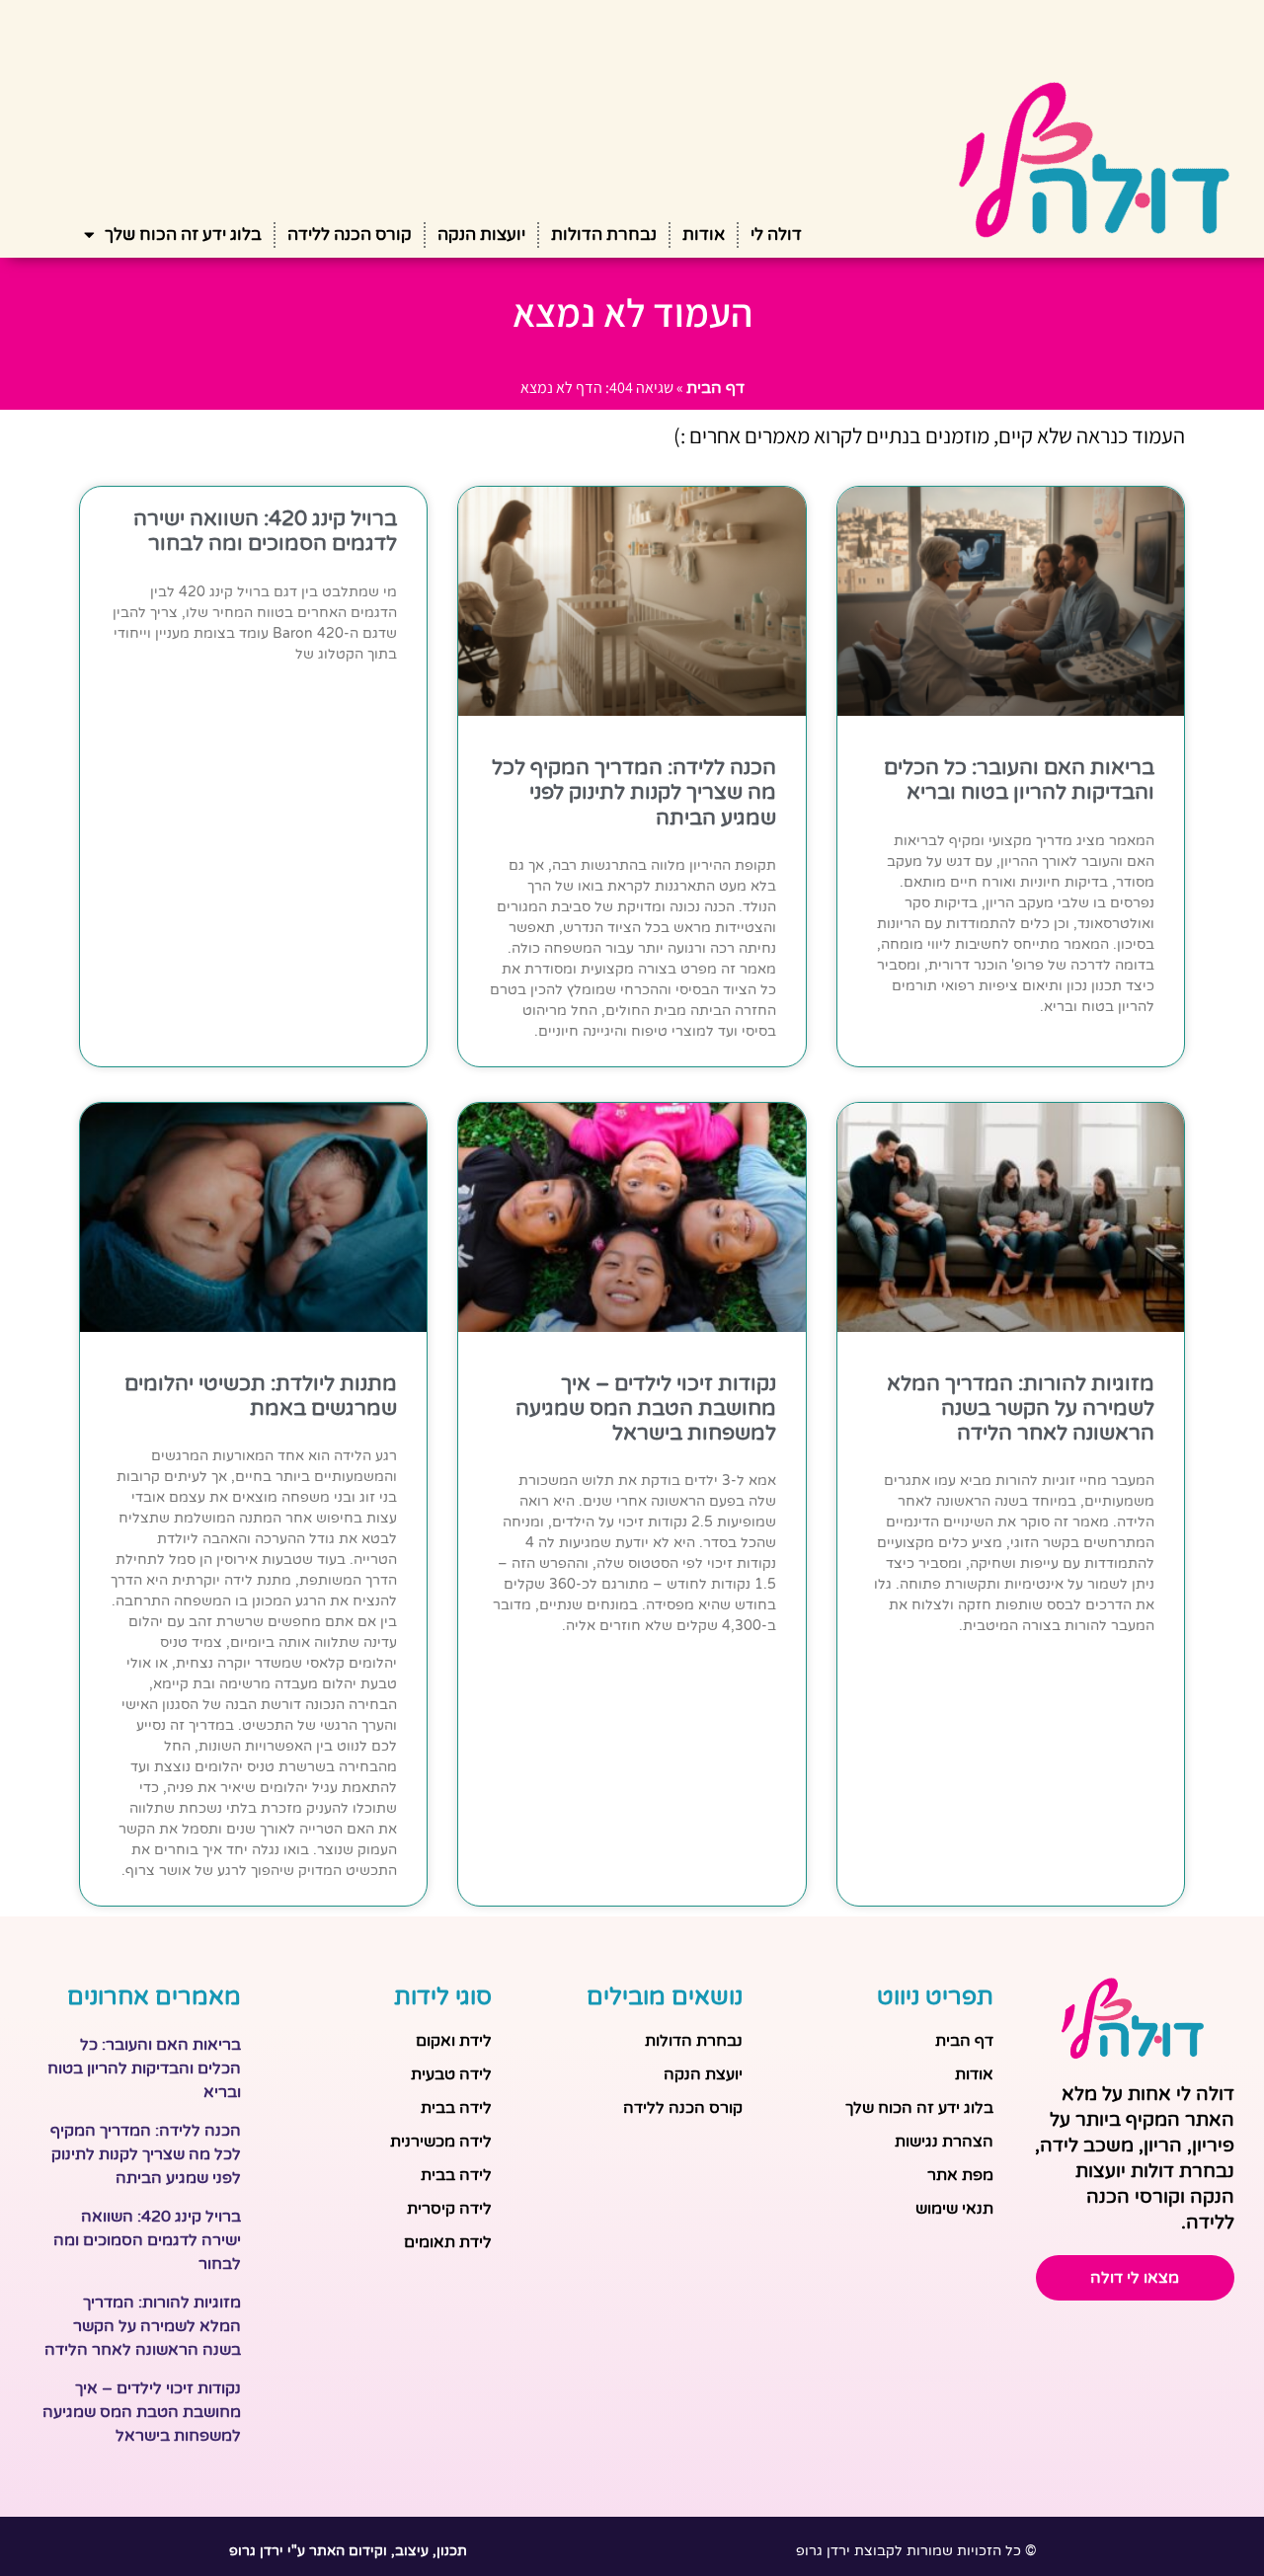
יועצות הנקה (481, 234)
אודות (704, 234)
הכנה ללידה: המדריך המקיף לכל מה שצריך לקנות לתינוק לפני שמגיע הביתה (634, 792)
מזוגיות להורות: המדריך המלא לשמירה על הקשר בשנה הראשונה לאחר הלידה (1021, 1408)
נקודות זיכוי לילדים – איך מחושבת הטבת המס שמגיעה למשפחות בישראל (646, 1408)
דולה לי (776, 234)
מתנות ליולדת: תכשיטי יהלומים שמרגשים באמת (261, 1396)
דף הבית (715, 388)
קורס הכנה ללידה (350, 234)
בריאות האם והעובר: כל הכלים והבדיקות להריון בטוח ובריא (1019, 780)
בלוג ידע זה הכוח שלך (183, 234)
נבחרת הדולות (604, 234)
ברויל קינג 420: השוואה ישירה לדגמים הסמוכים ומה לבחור (265, 531)
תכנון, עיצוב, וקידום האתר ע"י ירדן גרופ (348, 2551)
